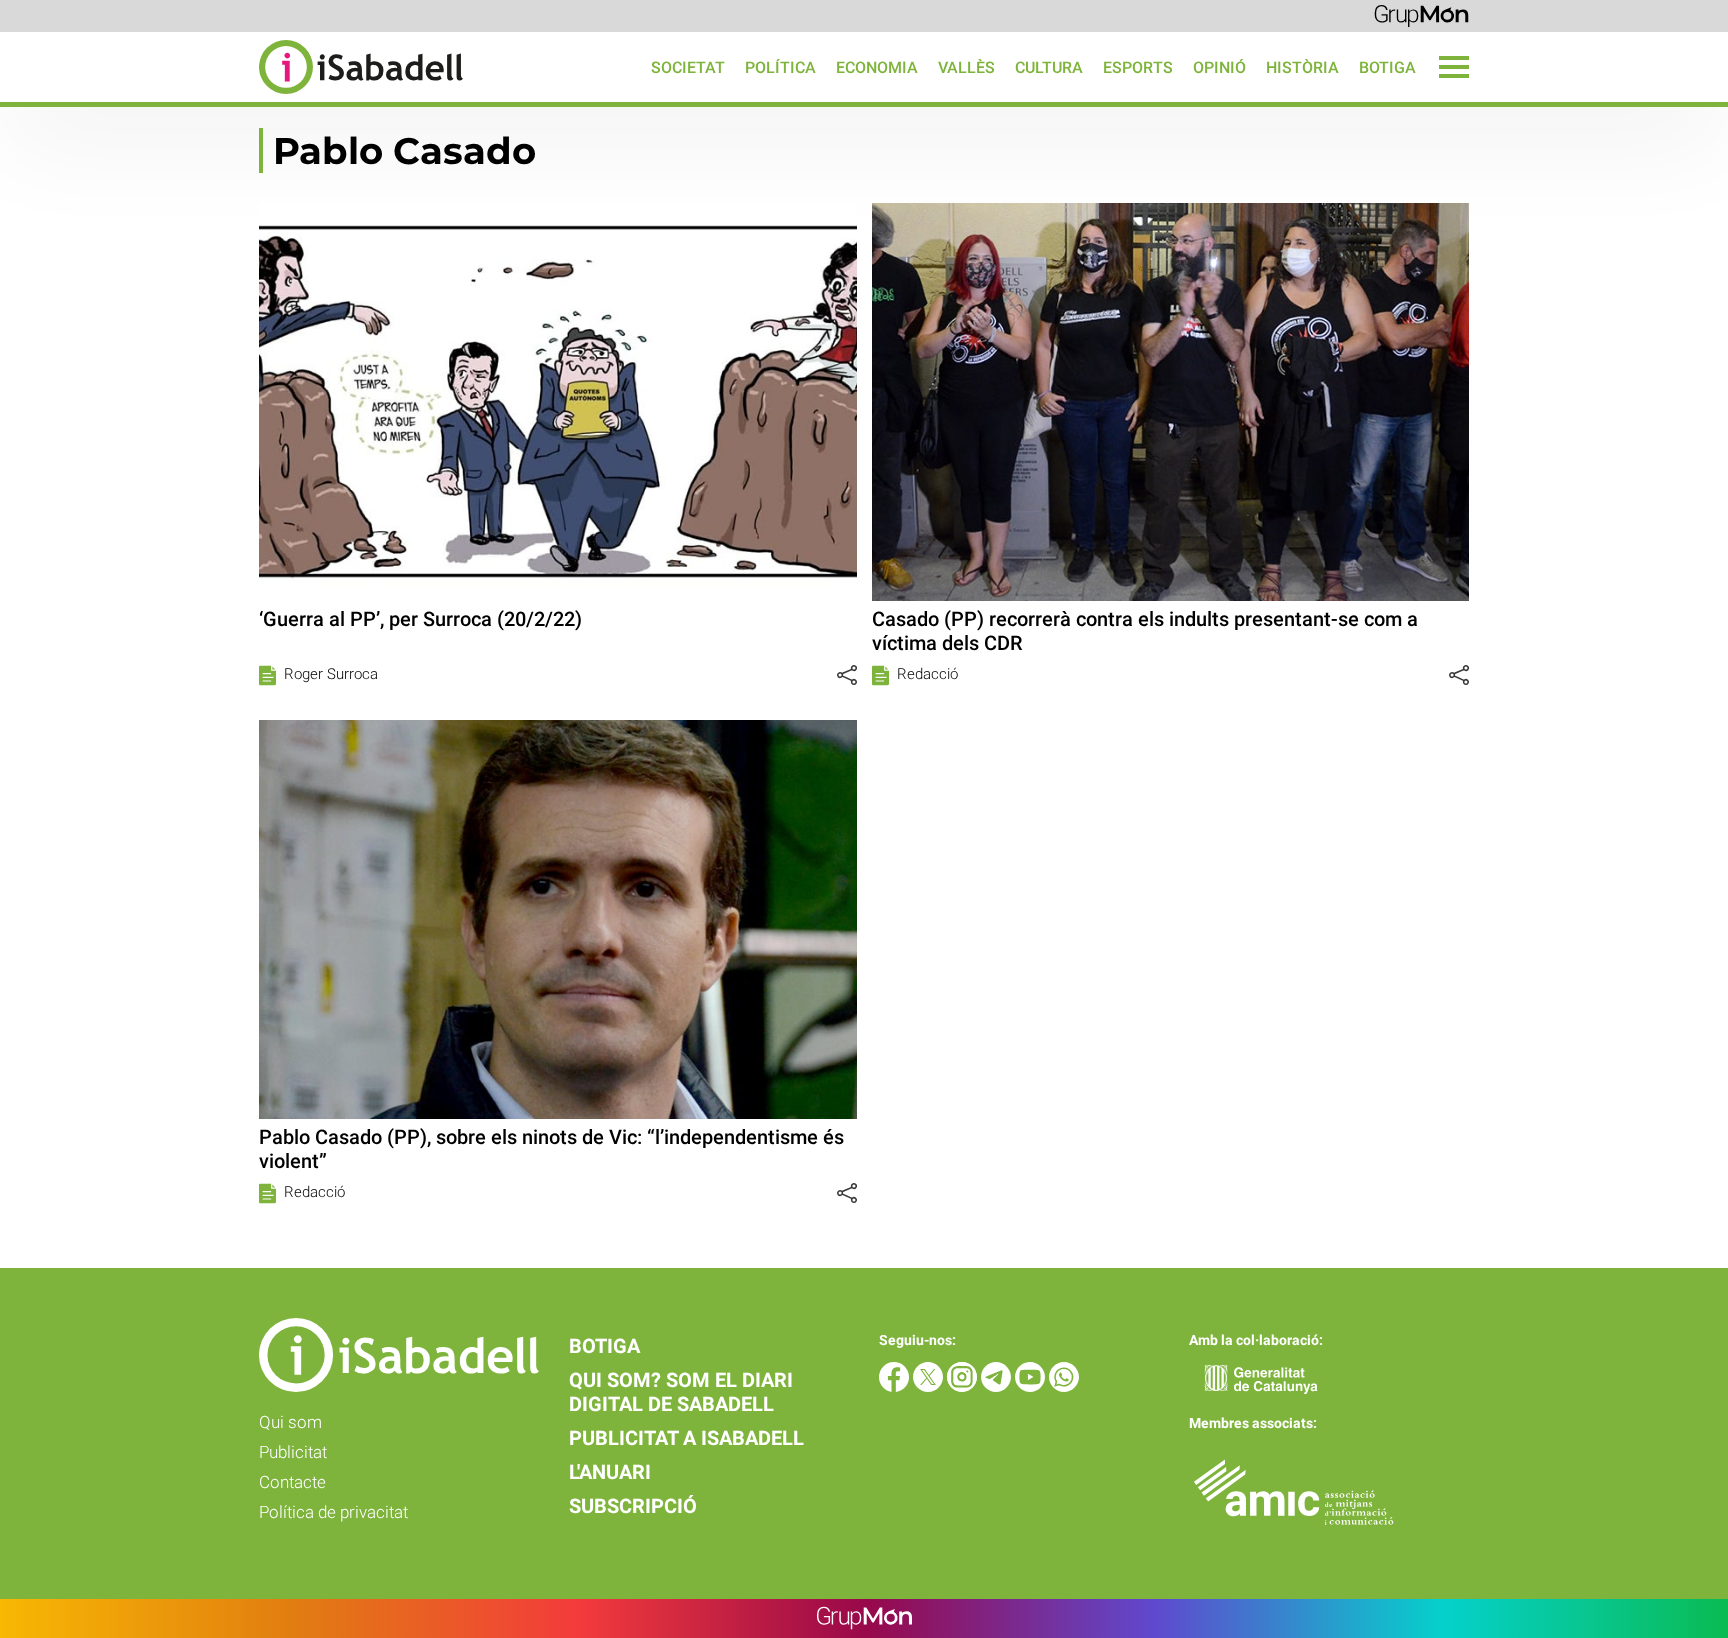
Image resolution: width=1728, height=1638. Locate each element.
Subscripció (633, 1506)
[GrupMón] (1421, 14)
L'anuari (610, 1472)
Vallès (966, 67)
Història (1302, 67)
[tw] (930, 1386)
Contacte (292, 1482)
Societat (688, 67)
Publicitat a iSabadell (686, 1438)
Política (780, 67)
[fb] (896, 1386)
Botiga (1387, 67)
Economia (877, 67)
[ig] (964, 1386)
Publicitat (293, 1452)
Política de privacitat (333, 1512)
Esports (1138, 67)
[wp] (1064, 1386)
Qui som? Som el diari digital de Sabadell (681, 1392)
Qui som (290, 1422)
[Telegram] (998, 1386)
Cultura (1049, 67)
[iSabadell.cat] (231, 96)
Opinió (1219, 67)
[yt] (1032, 1386)
